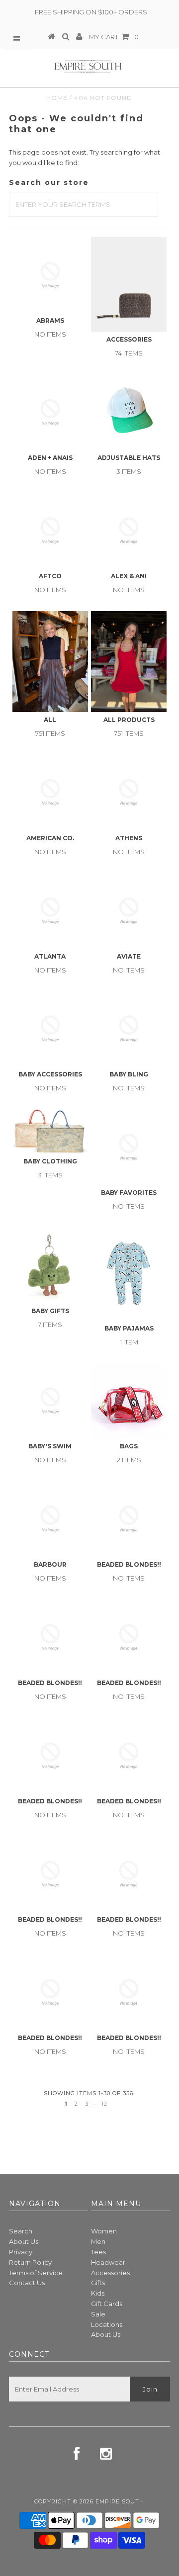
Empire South (120, 2501)
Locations (107, 2324)
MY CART (114, 37)
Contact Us (27, 2283)
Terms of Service (36, 2273)
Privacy (21, 2252)
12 (104, 2104)
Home (57, 98)
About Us (24, 2241)
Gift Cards (107, 2304)
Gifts (98, 2283)
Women (104, 2231)
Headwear (108, 2262)
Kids (98, 2293)
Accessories (110, 2273)
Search (21, 2231)
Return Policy (30, 2262)
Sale (98, 2314)
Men (98, 2241)
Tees (98, 2252)
